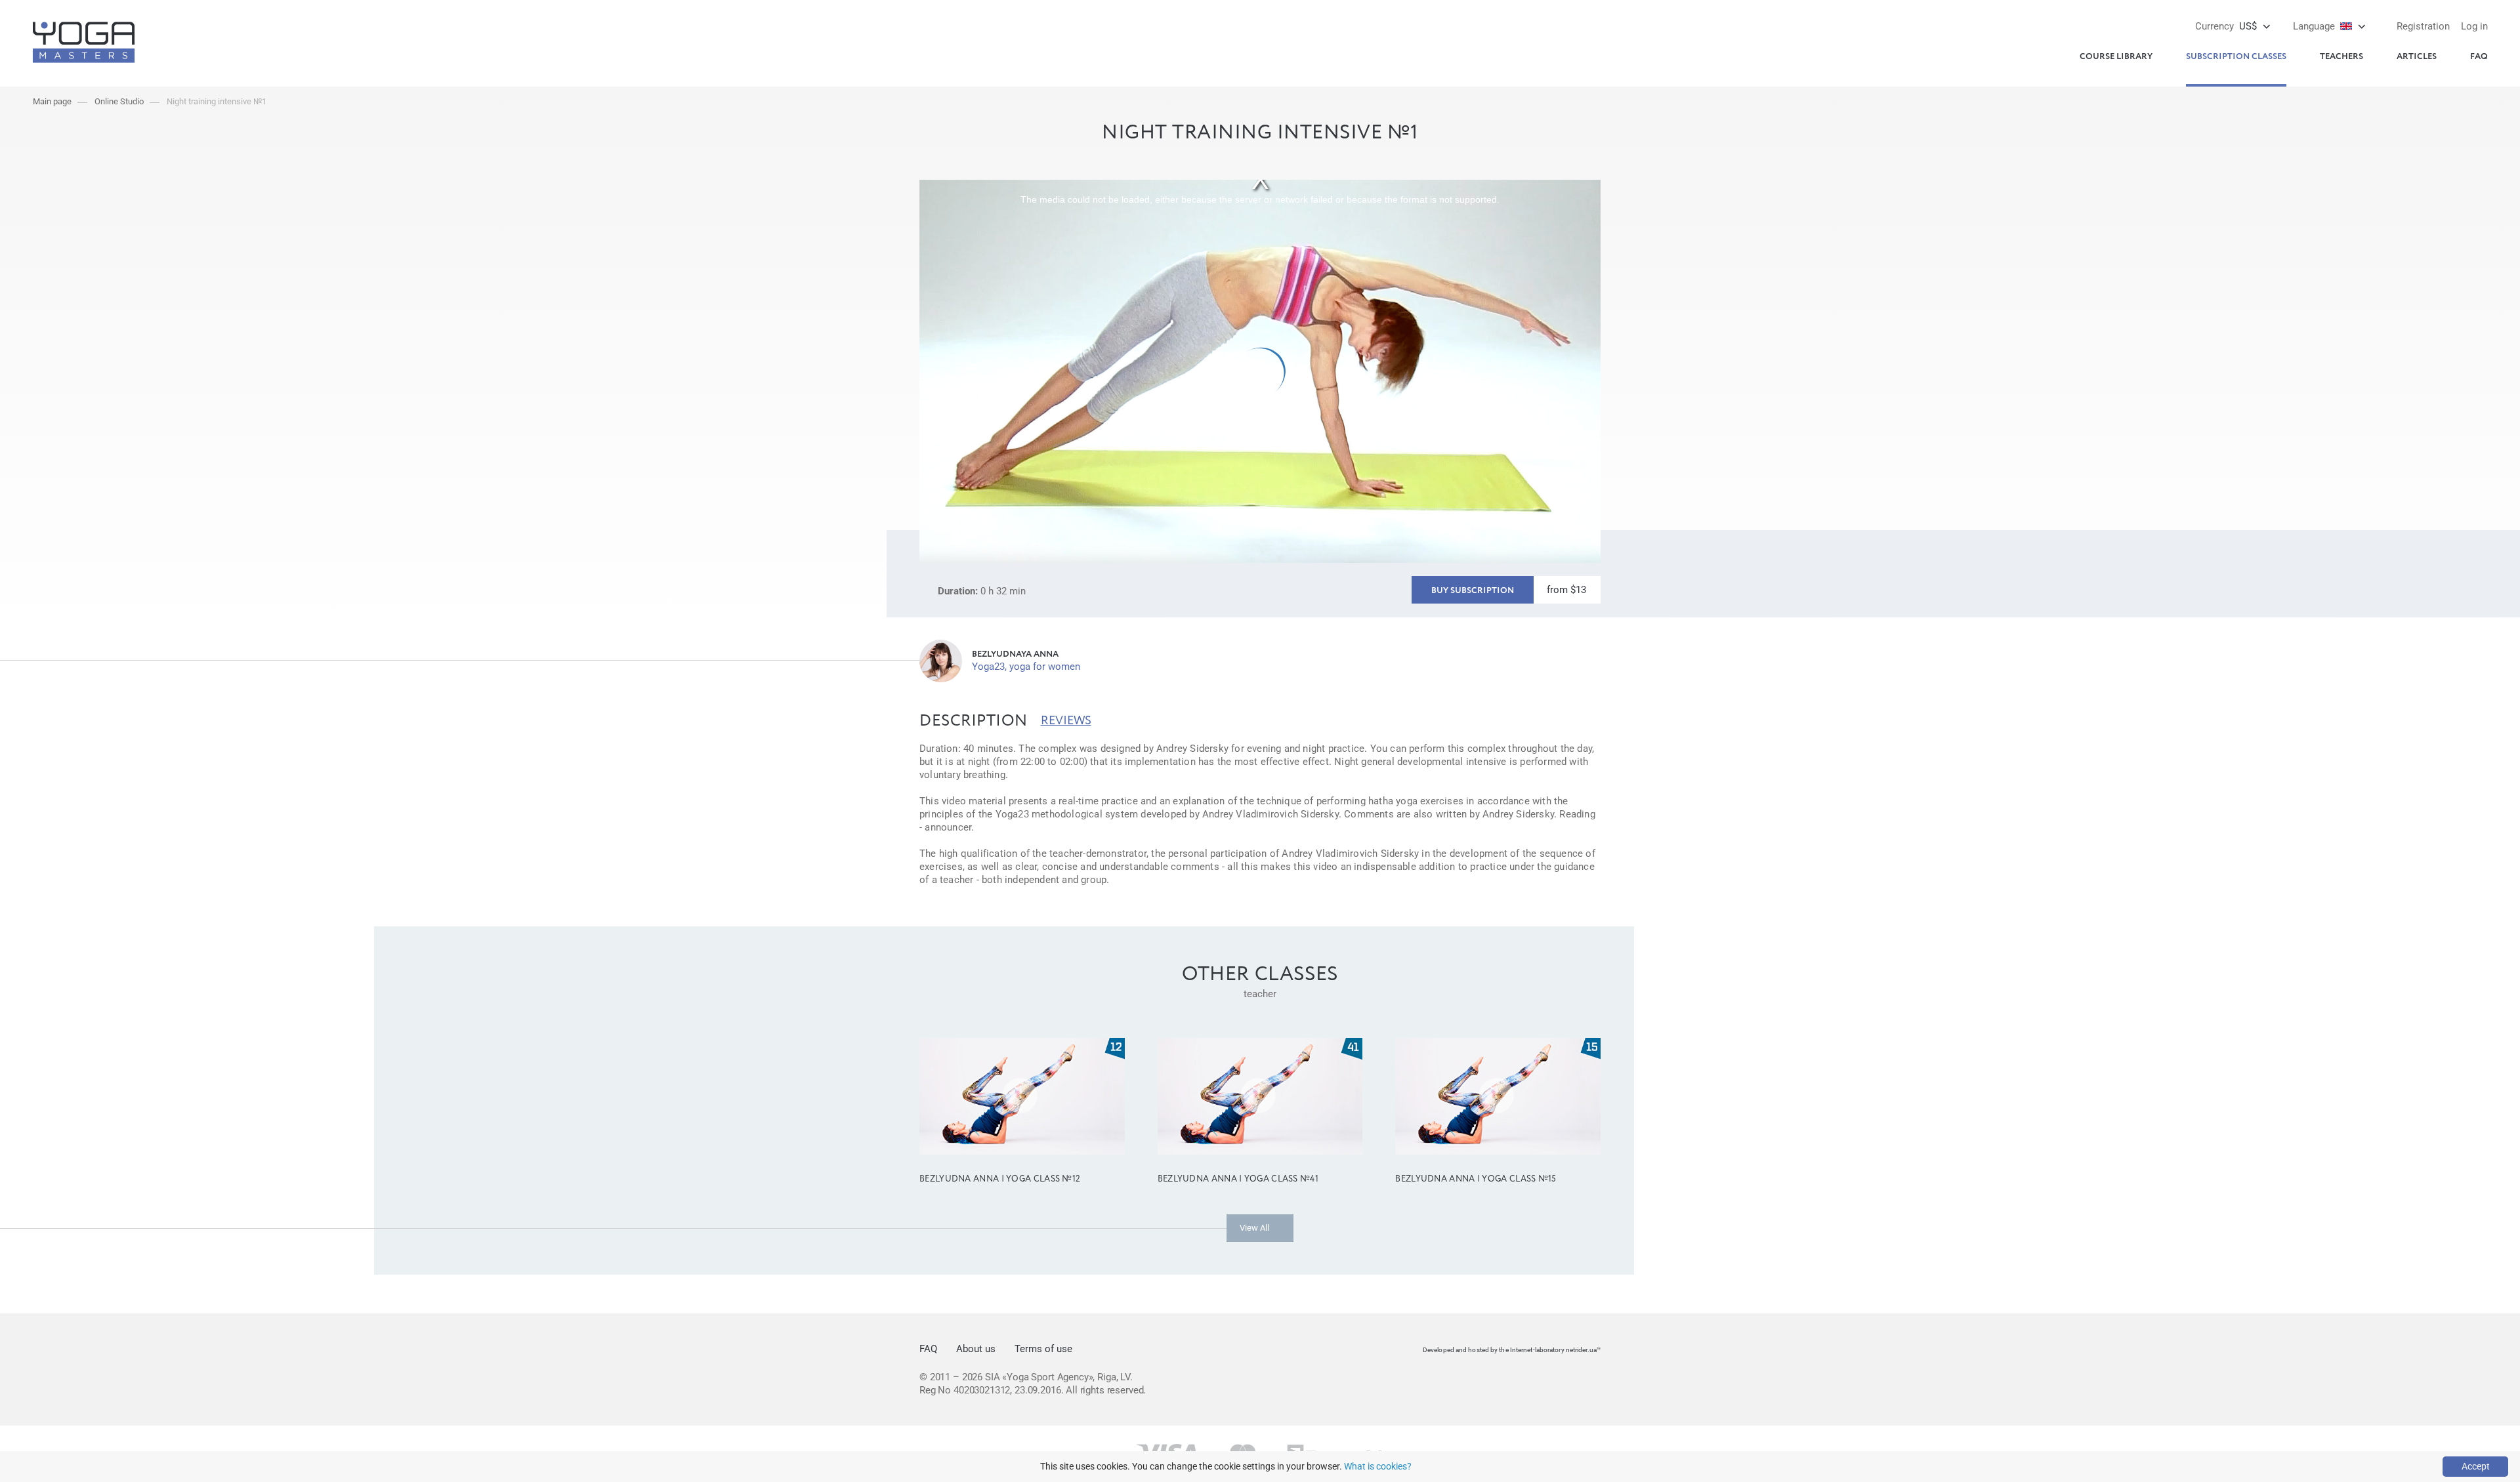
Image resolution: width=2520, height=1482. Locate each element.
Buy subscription (1473, 591)
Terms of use (1043, 1349)
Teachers (2341, 57)
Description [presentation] (974, 721)
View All (1254, 1228)
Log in (2474, 26)
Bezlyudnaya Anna (1015, 654)
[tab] (974, 721)
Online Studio (119, 101)
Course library (2116, 57)
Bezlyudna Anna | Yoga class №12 (1000, 1179)
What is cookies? (1378, 1466)
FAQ (2479, 57)
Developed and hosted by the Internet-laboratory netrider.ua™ (1512, 1350)
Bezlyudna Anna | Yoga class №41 (1238, 1179)
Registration (2423, 26)
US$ (2226, 26)
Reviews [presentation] (1066, 721)
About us (976, 1349)
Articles (2417, 57)
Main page (52, 101)
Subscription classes (2236, 57)
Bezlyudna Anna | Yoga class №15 (1476, 1179)
